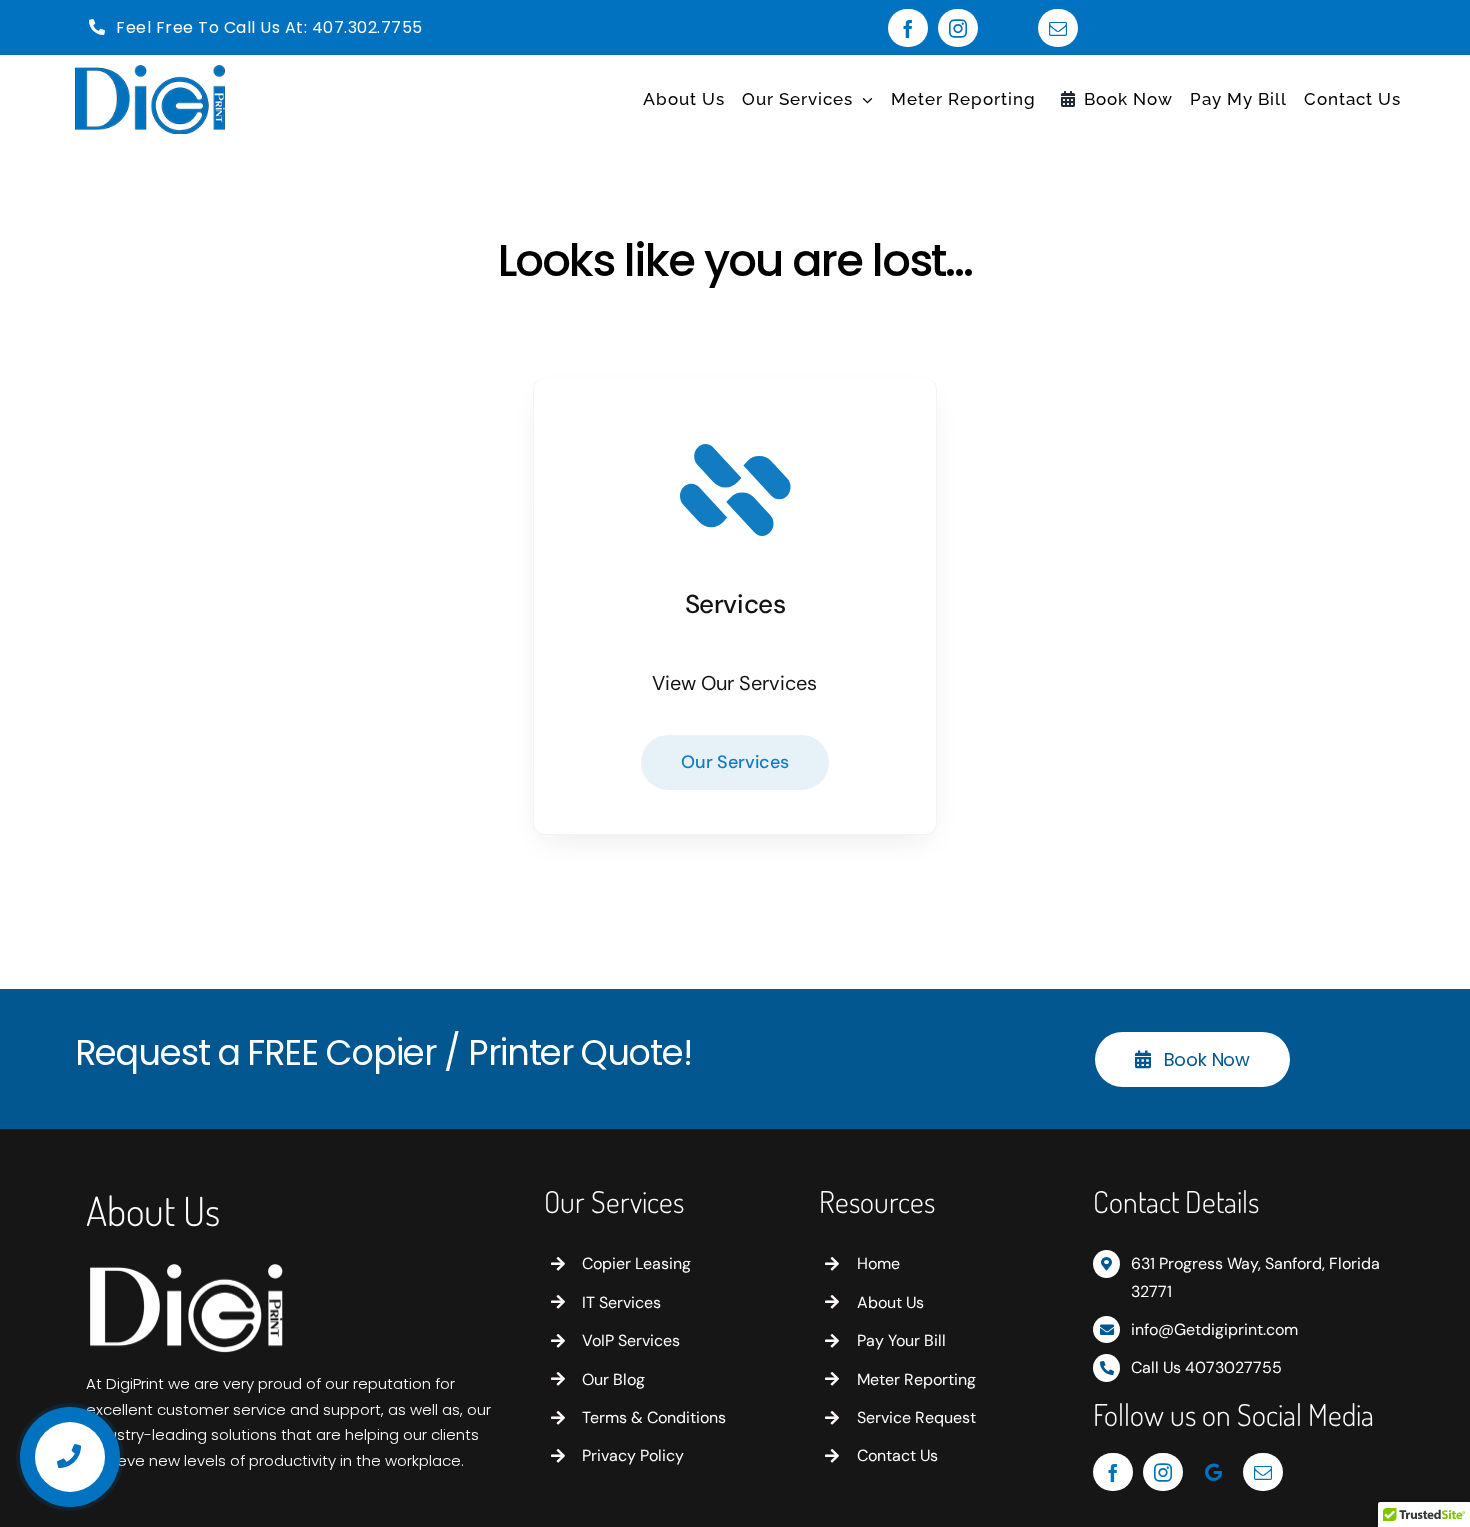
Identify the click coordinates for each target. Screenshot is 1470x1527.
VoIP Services (631, 1340)
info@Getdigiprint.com (1214, 1329)
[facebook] (908, 28)
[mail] (1058, 28)
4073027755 (1233, 1367)
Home (878, 1263)
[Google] (1008, 28)
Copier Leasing (636, 1263)
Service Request (916, 1417)
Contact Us (897, 1455)
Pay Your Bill (901, 1340)
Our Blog (613, 1379)
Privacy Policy (633, 1455)
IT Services (621, 1302)
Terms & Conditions (654, 1417)
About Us (890, 1302)
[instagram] (958, 28)
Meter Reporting (916, 1379)
